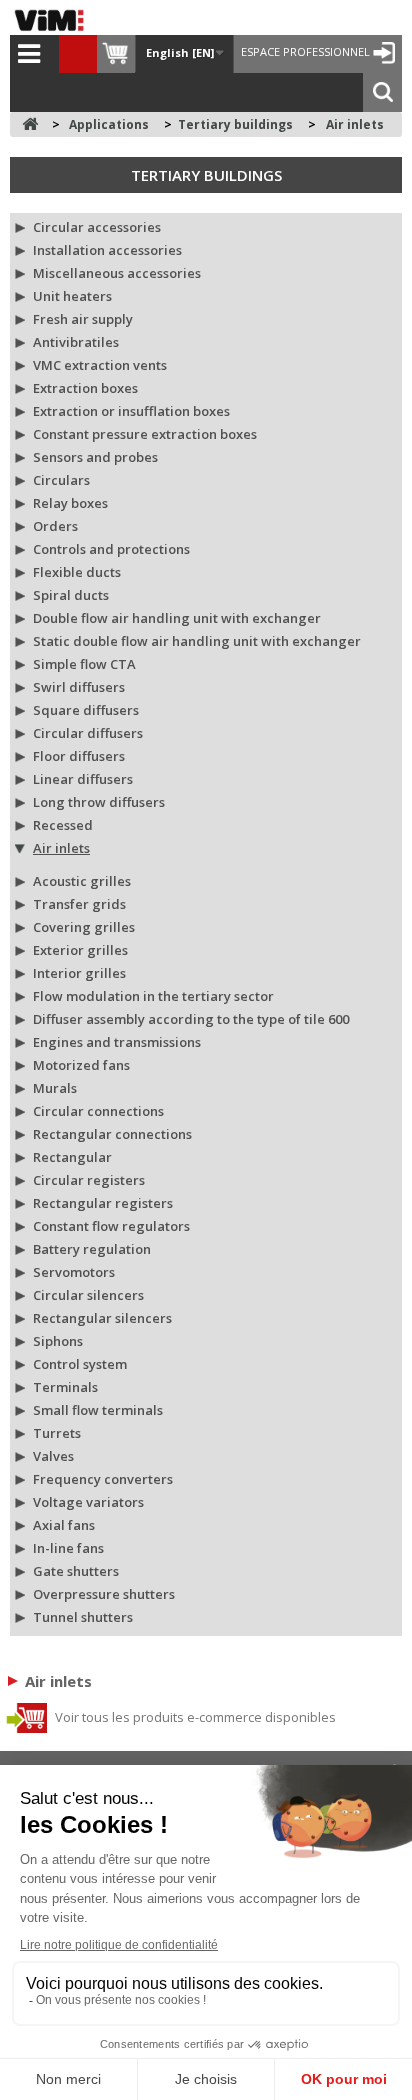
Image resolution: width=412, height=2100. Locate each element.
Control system (80, 1364)
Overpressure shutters (104, 1594)
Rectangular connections (112, 1134)
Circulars (61, 480)
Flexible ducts (77, 572)
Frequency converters (103, 1479)
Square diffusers (86, 710)
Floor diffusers (79, 756)
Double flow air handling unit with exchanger (177, 618)
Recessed (63, 825)
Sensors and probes (95, 457)
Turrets (57, 1433)
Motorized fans (81, 1065)
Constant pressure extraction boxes (145, 434)
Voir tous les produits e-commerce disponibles (194, 1717)
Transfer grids (79, 904)
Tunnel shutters (83, 1617)
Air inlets (61, 848)
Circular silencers (88, 1295)
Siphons (58, 1341)
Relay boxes (70, 503)
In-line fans (68, 1548)
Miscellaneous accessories (117, 273)
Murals (55, 1088)
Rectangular (72, 1157)
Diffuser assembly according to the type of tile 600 (191, 1019)
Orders (55, 526)
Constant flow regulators (111, 1226)
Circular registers (89, 1180)
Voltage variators (88, 1502)
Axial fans (64, 1525)
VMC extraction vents (100, 365)
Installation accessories (107, 250)
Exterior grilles (80, 950)
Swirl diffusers (79, 687)
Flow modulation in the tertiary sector (153, 996)
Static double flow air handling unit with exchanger (197, 641)
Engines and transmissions (117, 1042)
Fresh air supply (83, 319)
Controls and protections (111, 549)
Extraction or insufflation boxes (131, 411)
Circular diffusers (88, 733)
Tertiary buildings (206, 175)
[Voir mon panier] (116, 54)
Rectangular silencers (102, 1318)
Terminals (65, 1387)
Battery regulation (92, 1249)
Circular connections (98, 1111)
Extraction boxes (85, 388)
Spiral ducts (71, 595)
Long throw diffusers (99, 802)
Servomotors (74, 1272)
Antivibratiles (76, 342)
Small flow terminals (98, 1410)
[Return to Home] (30, 124)
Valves (53, 1456)
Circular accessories (97, 227)
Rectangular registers (103, 1203)
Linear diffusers (83, 779)
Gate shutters (76, 1571)
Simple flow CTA (84, 664)
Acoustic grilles (82, 881)
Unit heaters (72, 296)
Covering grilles (84, 927)
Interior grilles (79, 973)
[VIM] (54, 20)
